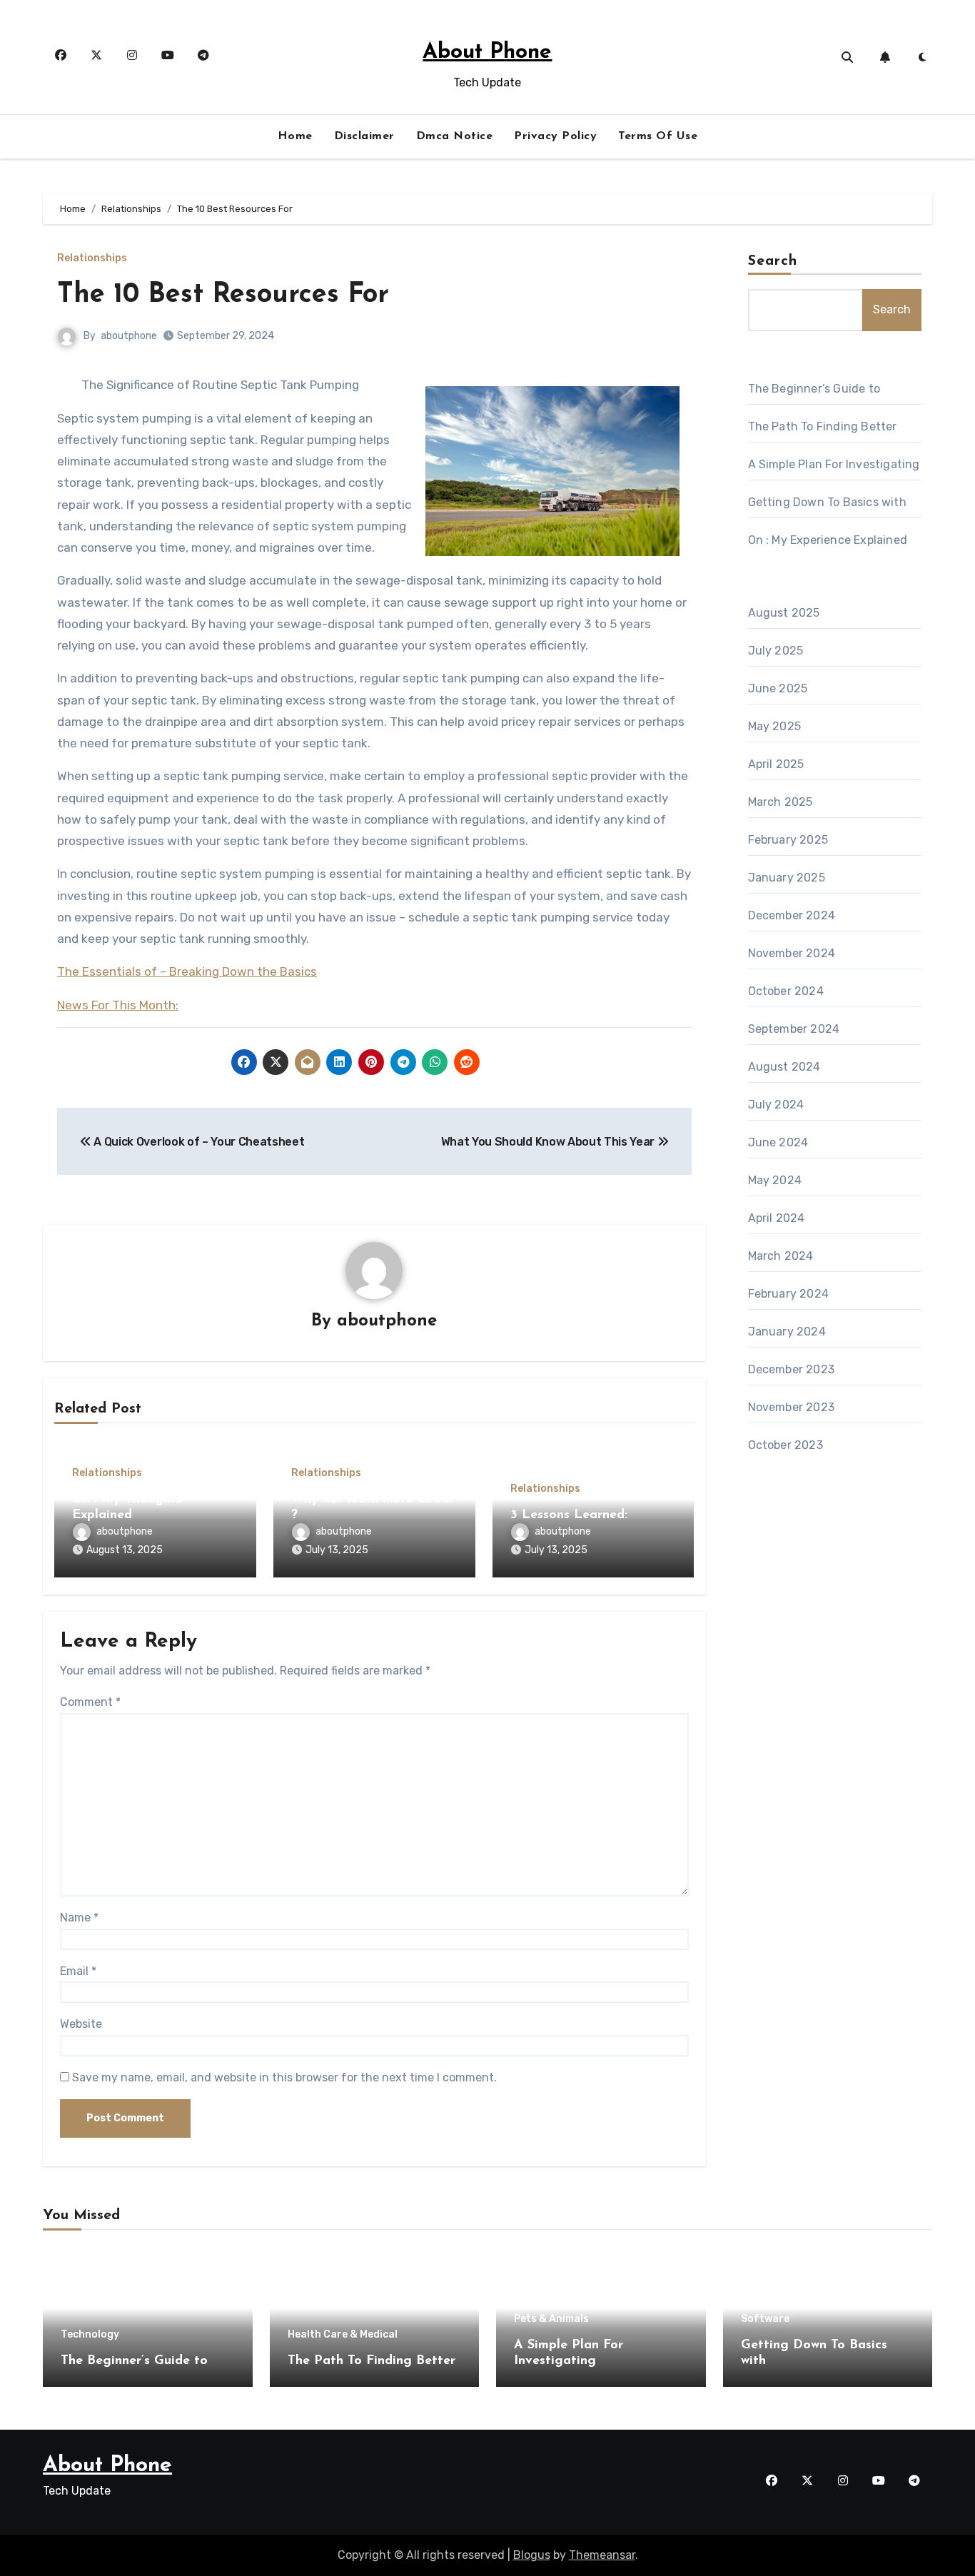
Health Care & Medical (343, 2335)
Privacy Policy (555, 136)
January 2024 (787, 1332)
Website (81, 2024)
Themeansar (602, 2555)
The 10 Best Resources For (223, 295)
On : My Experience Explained (828, 540)
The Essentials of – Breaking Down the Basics (187, 971)
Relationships (92, 258)
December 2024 (792, 915)
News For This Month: (118, 1005)
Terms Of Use (658, 136)
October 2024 (786, 991)
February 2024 (789, 1294)
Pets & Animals (551, 2319)
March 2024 (781, 1256)
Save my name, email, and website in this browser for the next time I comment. (284, 2077)
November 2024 (792, 953)
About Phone (487, 52)
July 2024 (776, 1105)
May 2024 (775, 1180)
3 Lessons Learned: (569, 1515)
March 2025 (780, 802)
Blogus (532, 2555)
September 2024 (794, 1029)
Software (765, 2319)
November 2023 (792, 1407)
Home (295, 136)
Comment (90, 1702)
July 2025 (776, 651)
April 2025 (776, 764)
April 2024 (777, 1218)
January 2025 (787, 878)
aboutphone (129, 336)
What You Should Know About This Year (549, 1142)
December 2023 (792, 1369)
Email (78, 1971)
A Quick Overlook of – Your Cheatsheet (198, 1142)
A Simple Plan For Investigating (834, 464)
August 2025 (784, 613)
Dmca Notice (455, 136)
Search (773, 261)
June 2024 (778, 1142)
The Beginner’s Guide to (814, 389)
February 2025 (788, 840)
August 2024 (784, 1067)
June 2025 (778, 688)
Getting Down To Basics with (827, 502)
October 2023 (785, 1445)
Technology (90, 2335)
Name (79, 1918)
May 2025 (775, 726)
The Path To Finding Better (823, 426)
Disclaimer (364, 136)
